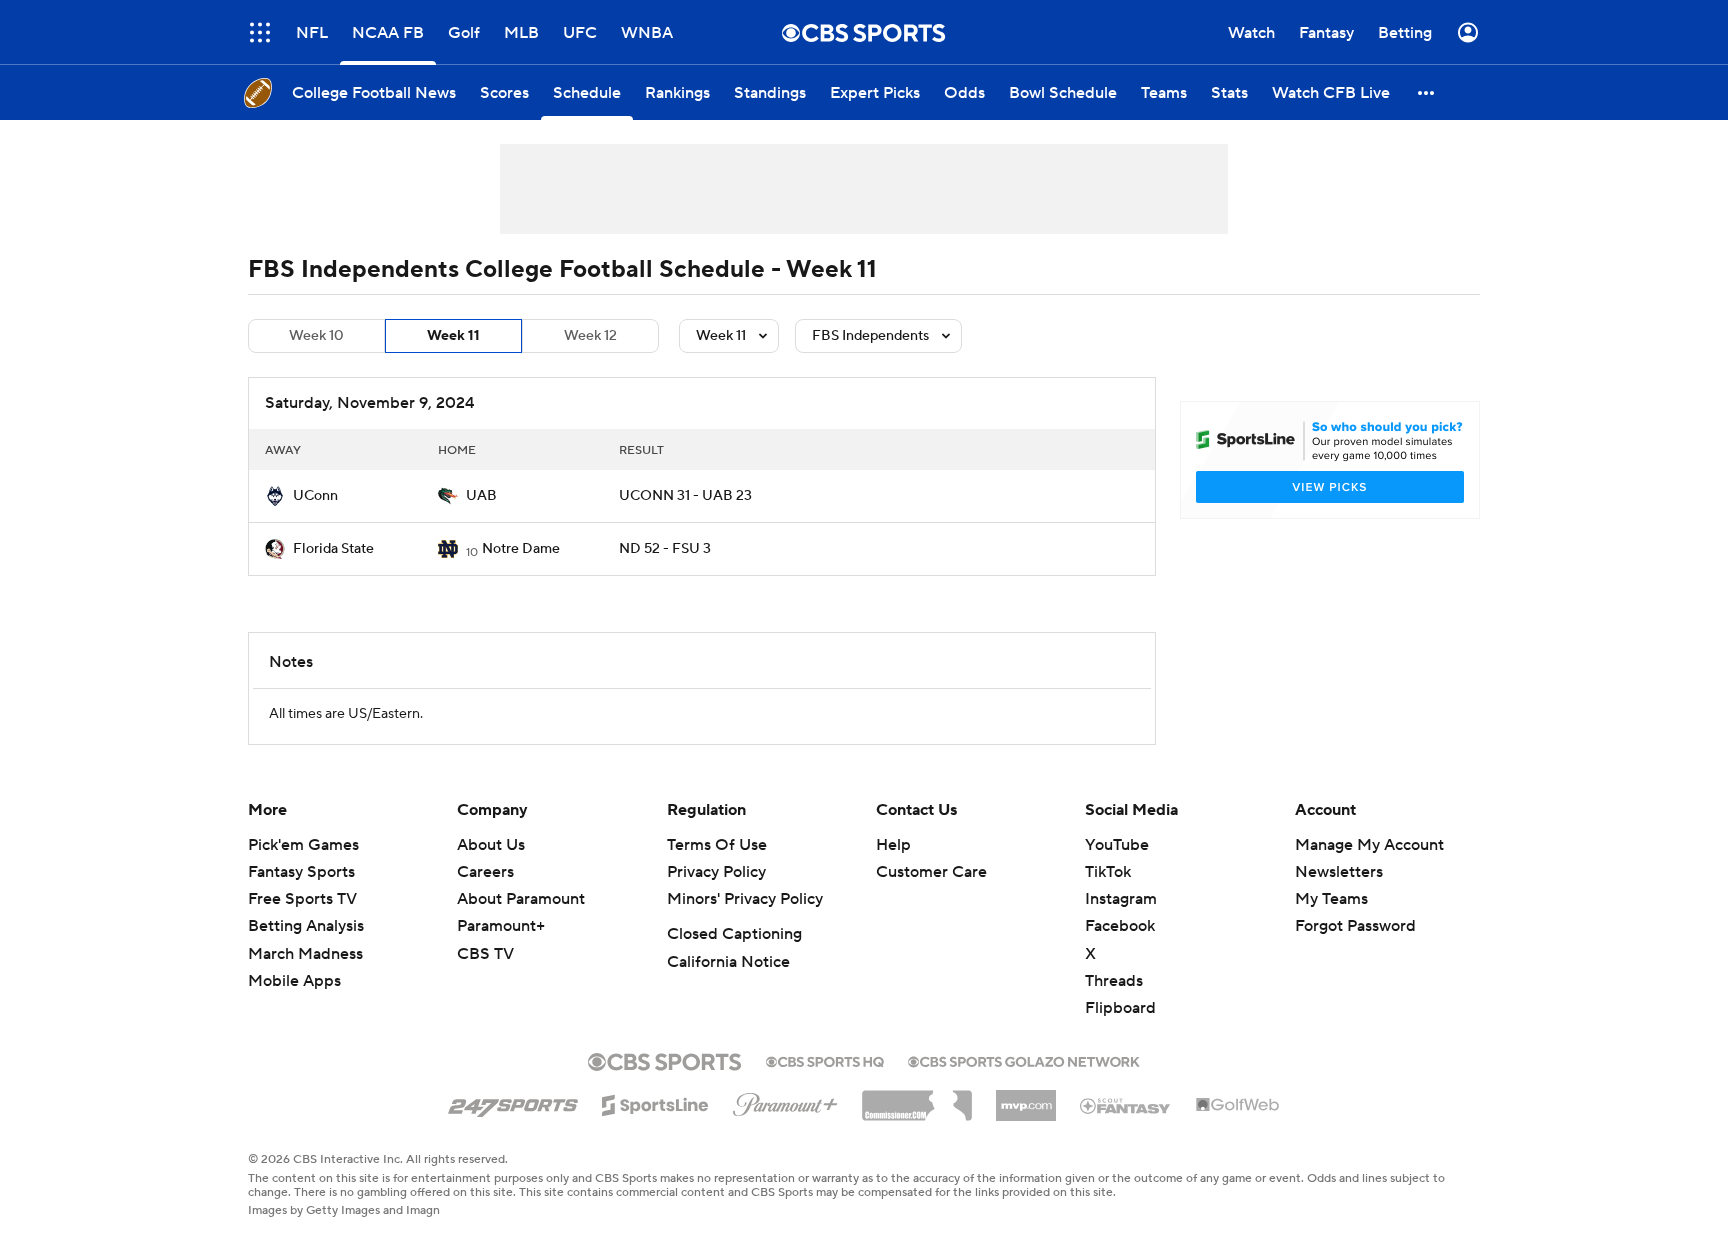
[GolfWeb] (1238, 1106)
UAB (481, 496)
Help (893, 845)
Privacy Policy (716, 872)
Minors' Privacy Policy (745, 899)
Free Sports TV (302, 899)
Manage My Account (1369, 845)
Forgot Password (1355, 926)
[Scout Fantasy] (1126, 1105)
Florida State (333, 549)
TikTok (1108, 872)
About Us (491, 845)
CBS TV (485, 954)
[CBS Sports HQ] (825, 1060)
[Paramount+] (785, 1101)
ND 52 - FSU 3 (665, 549)
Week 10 (316, 336)
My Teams (1331, 899)
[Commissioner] (917, 1098)
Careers (485, 872)
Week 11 (453, 336)
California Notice (728, 962)
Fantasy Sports (301, 872)
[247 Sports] (513, 1102)
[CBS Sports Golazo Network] (1024, 1060)
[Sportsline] (655, 1102)
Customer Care (931, 872)
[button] (260, 32)
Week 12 (590, 336)
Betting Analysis (306, 926)
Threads (1114, 981)
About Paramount (521, 899)
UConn (315, 496)
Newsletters (1339, 872)
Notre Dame (521, 549)
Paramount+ (501, 926)
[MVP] (1026, 1098)
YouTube (1117, 845)
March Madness (305, 954)
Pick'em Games (303, 845)
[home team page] (275, 496)
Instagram (1121, 899)
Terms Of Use (717, 845)
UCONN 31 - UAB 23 (685, 496)
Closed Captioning (734, 934)
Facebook (1120, 926)
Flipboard (1120, 1008)
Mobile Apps (294, 981)
